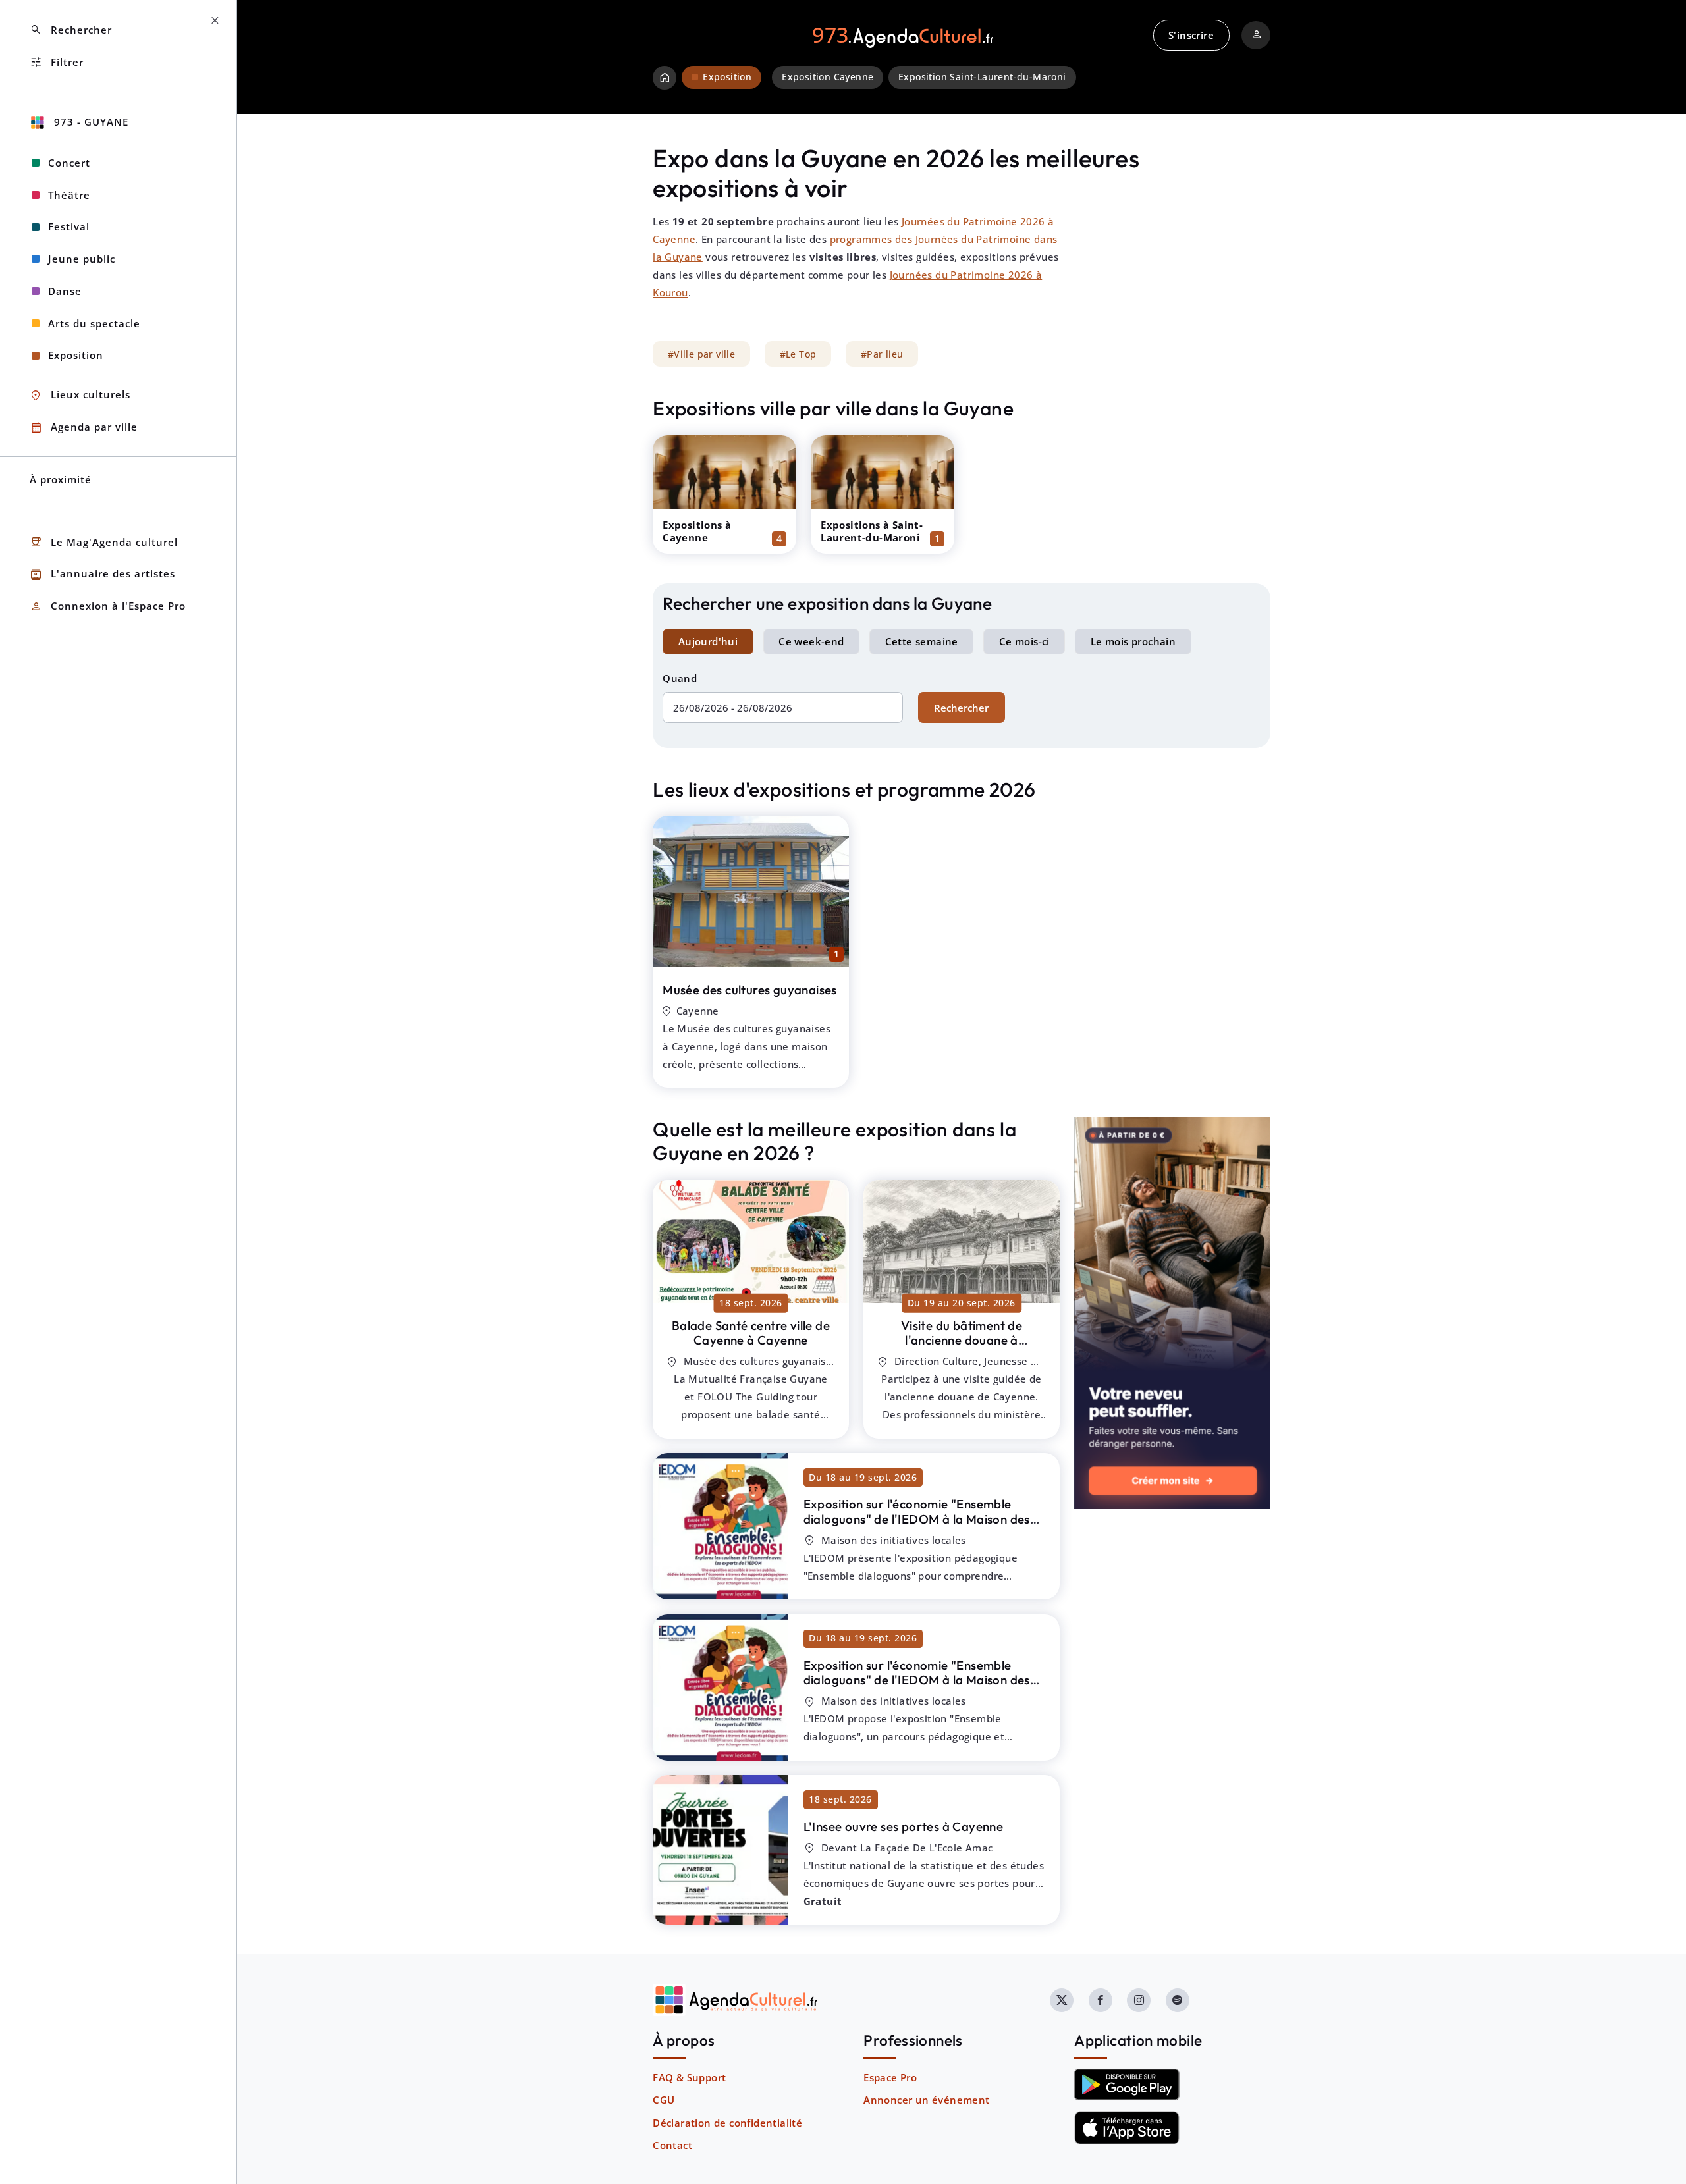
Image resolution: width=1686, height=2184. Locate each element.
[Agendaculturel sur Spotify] (1178, 2000)
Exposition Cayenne (828, 77)
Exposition (76, 355)
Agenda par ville (84, 428)
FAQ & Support (689, 2077)
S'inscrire (1191, 35)
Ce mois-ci (1024, 641)
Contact (672, 2145)
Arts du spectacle (94, 323)
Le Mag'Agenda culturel (104, 542)
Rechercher (961, 708)
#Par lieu (882, 354)
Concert (69, 163)
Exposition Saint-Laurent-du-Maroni (982, 77)
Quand (680, 678)
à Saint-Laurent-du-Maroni (917, 1526)
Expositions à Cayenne (697, 531)
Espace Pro (890, 2077)
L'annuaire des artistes (102, 574)
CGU (664, 2100)
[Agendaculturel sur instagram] (1139, 2000)
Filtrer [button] (57, 62)
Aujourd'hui (708, 641)
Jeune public (82, 259)
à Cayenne (751, 1333)
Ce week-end (811, 641)
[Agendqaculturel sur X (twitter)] (1062, 2000)
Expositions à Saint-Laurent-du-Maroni (872, 531)
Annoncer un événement (926, 2100)
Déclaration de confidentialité (727, 2123)
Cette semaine (922, 641)
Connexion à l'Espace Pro (108, 607)
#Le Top (798, 354)
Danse (65, 291)
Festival (69, 226)
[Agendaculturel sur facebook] (1101, 2000)
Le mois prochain (1133, 641)
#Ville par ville (701, 354)
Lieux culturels (80, 395)
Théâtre (69, 195)
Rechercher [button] (71, 30)
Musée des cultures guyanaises (750, 990)
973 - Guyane (90, 122)
